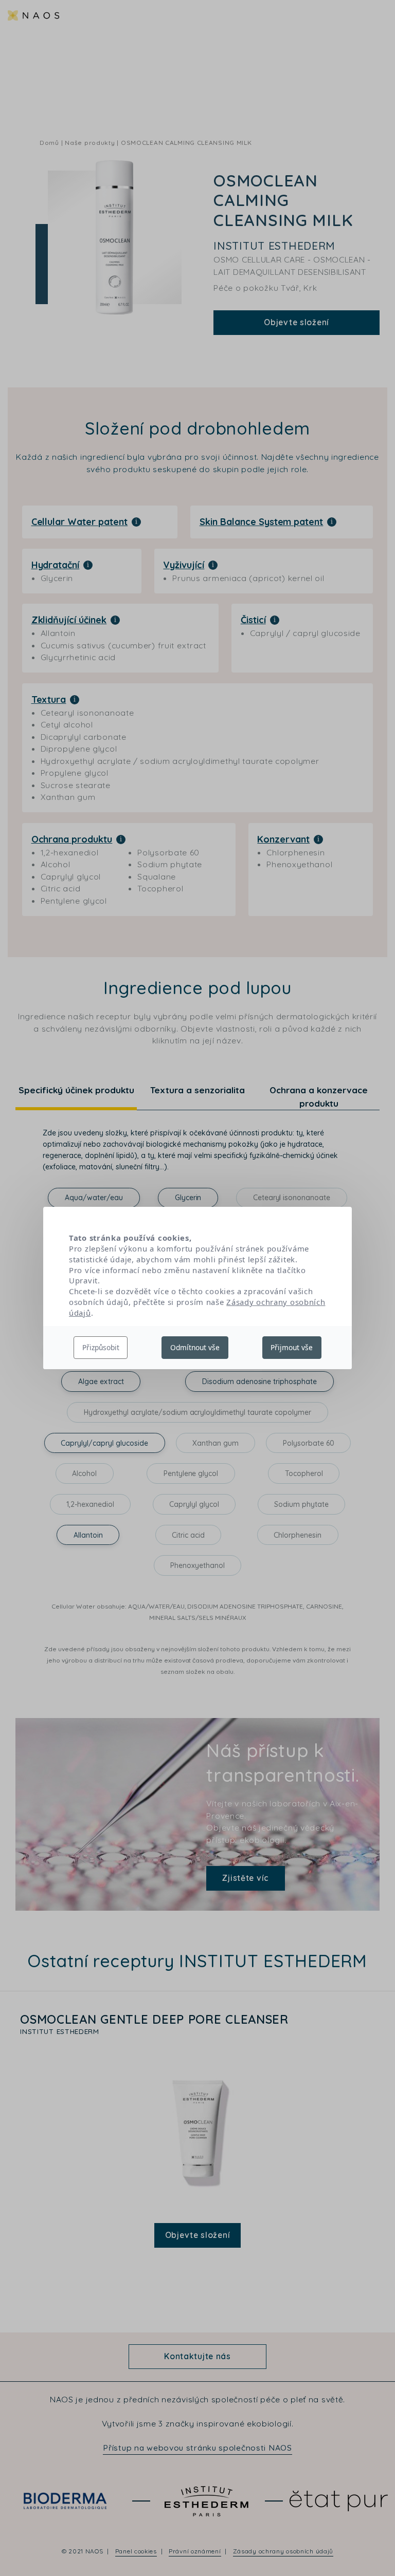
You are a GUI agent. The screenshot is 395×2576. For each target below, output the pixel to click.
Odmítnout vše (195, 1347)
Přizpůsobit (101, 1347)
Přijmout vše (292, 1347)
